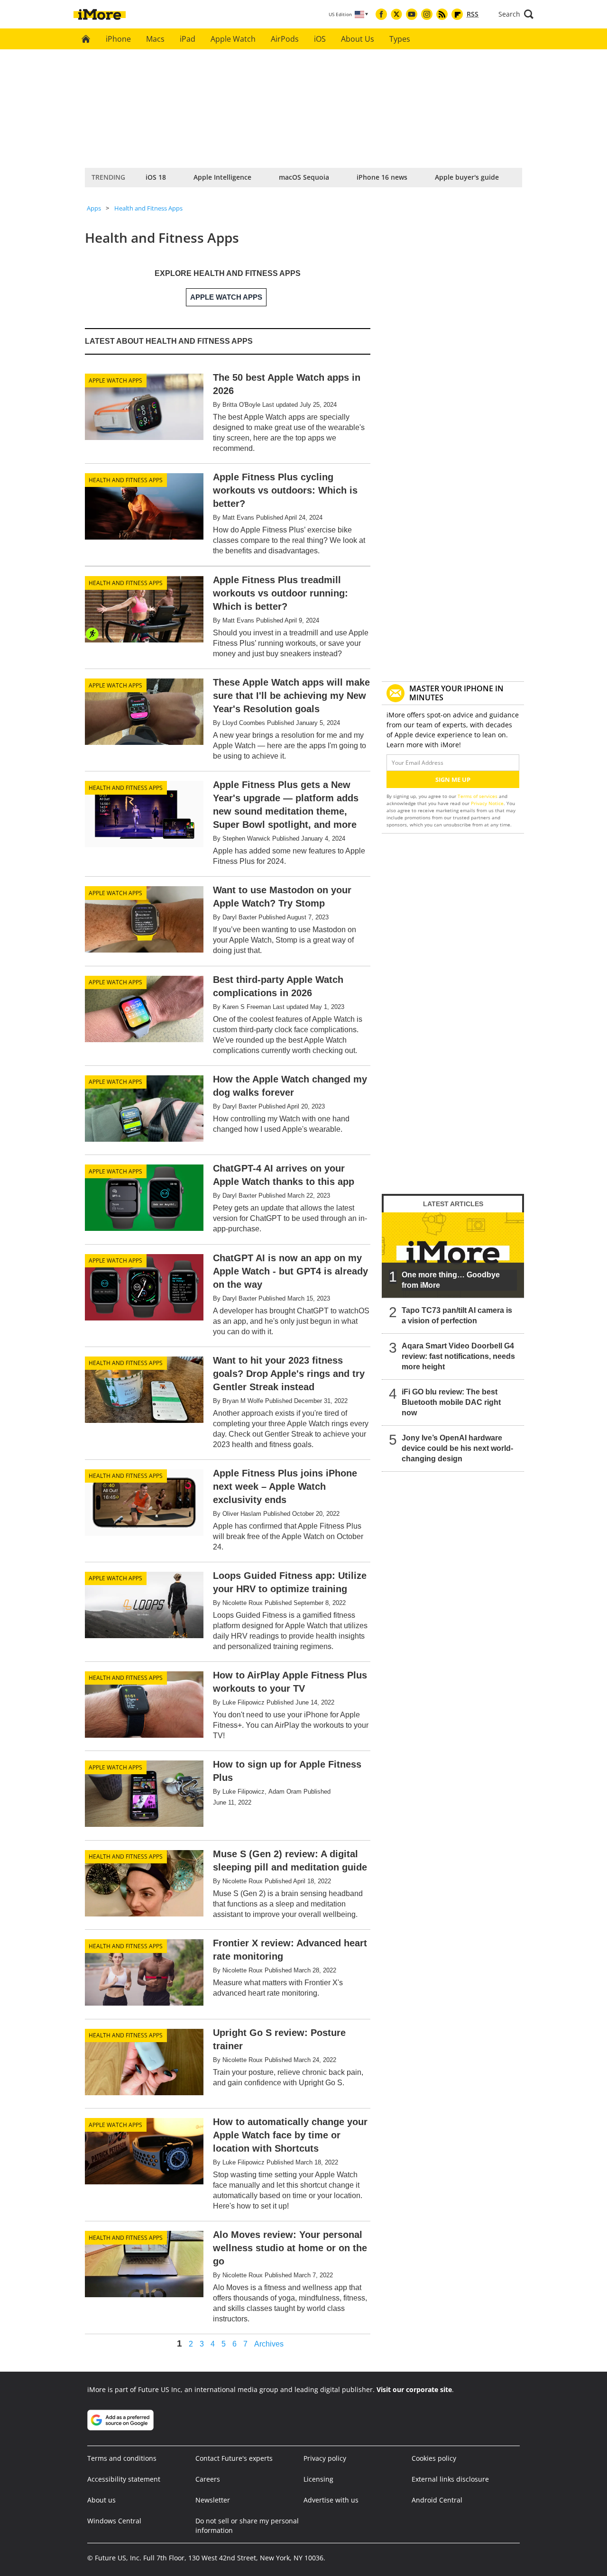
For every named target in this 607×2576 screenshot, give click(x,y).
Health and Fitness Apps (148, 208)
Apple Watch (233, 39)
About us (101, 2500)
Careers (208, 2479)
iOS (320, 39)
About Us (358, 39)
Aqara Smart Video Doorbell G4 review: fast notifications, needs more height (458, 1356)
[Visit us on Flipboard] (457, 14)
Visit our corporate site (414, 2389)
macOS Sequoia (304, 177)
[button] (516, 14)
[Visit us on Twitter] (396, 14)
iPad (188, 39)
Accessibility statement (124, 2479)
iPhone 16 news (382, 177)
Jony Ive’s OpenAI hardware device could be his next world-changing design (457, 1448)
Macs (155, 39)
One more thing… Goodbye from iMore (451, 1280)
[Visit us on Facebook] (381, 14)
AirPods (285, 39)
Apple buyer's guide (467, 177)
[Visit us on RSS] (442, 14)
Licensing (318, 2479)
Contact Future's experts (234, 2458)
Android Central (437, 2500)
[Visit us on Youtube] (412, 14)
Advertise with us (331, 2500)
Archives (269, 2344)
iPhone (118, 39)
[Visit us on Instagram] (427, 14)
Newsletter (213, 2500)
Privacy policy (325, 2458)
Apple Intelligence (222, 177)
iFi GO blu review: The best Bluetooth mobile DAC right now (451, 1402)
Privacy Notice (487, 803)
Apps (94, 208)
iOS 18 (156, 177)
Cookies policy (434, 2458)
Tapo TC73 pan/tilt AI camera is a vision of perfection (457, 1316)
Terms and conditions (122, 2458)
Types (400, 39)
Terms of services (478, 796)
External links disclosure (450, 2479)
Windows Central (114, 2521)
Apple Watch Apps (115, 380)
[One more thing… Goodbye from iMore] (453, 1255)
